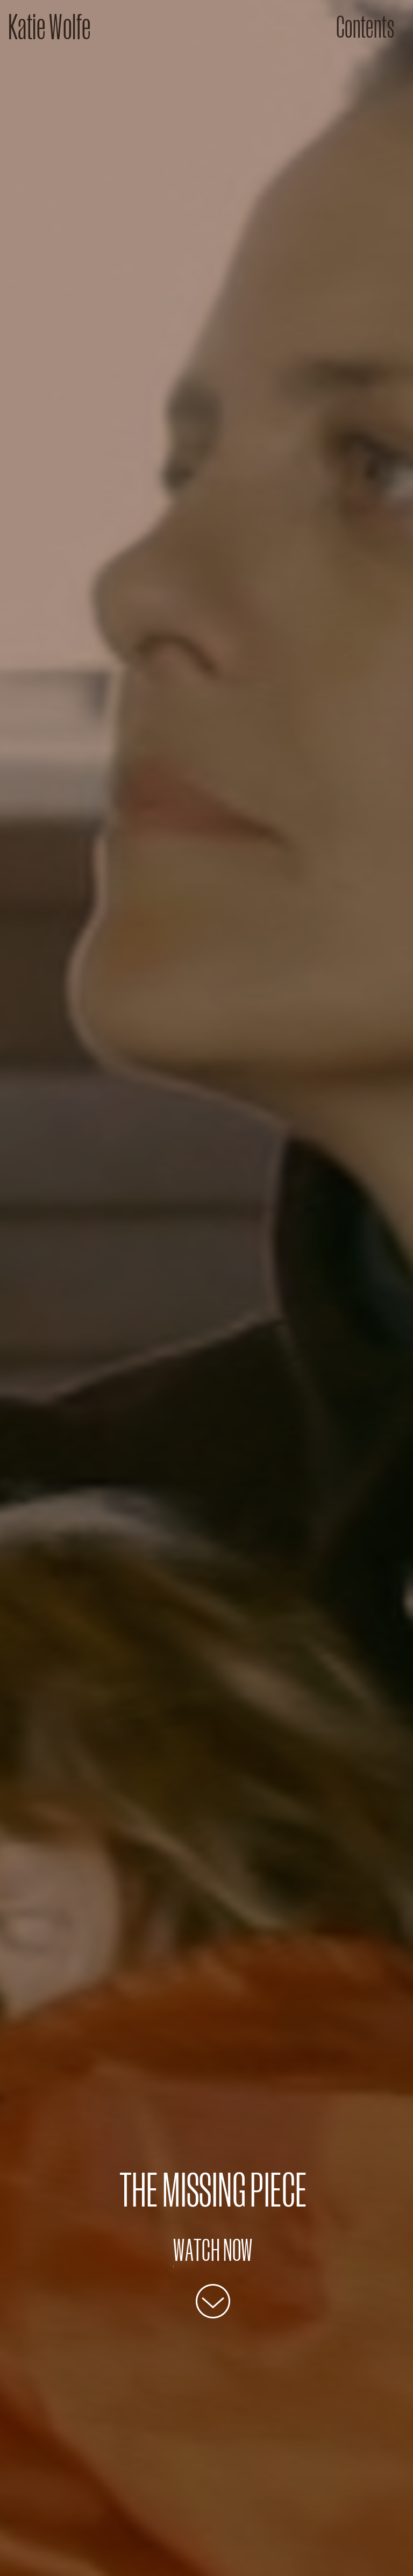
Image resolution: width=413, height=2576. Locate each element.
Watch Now (213, 2250)
